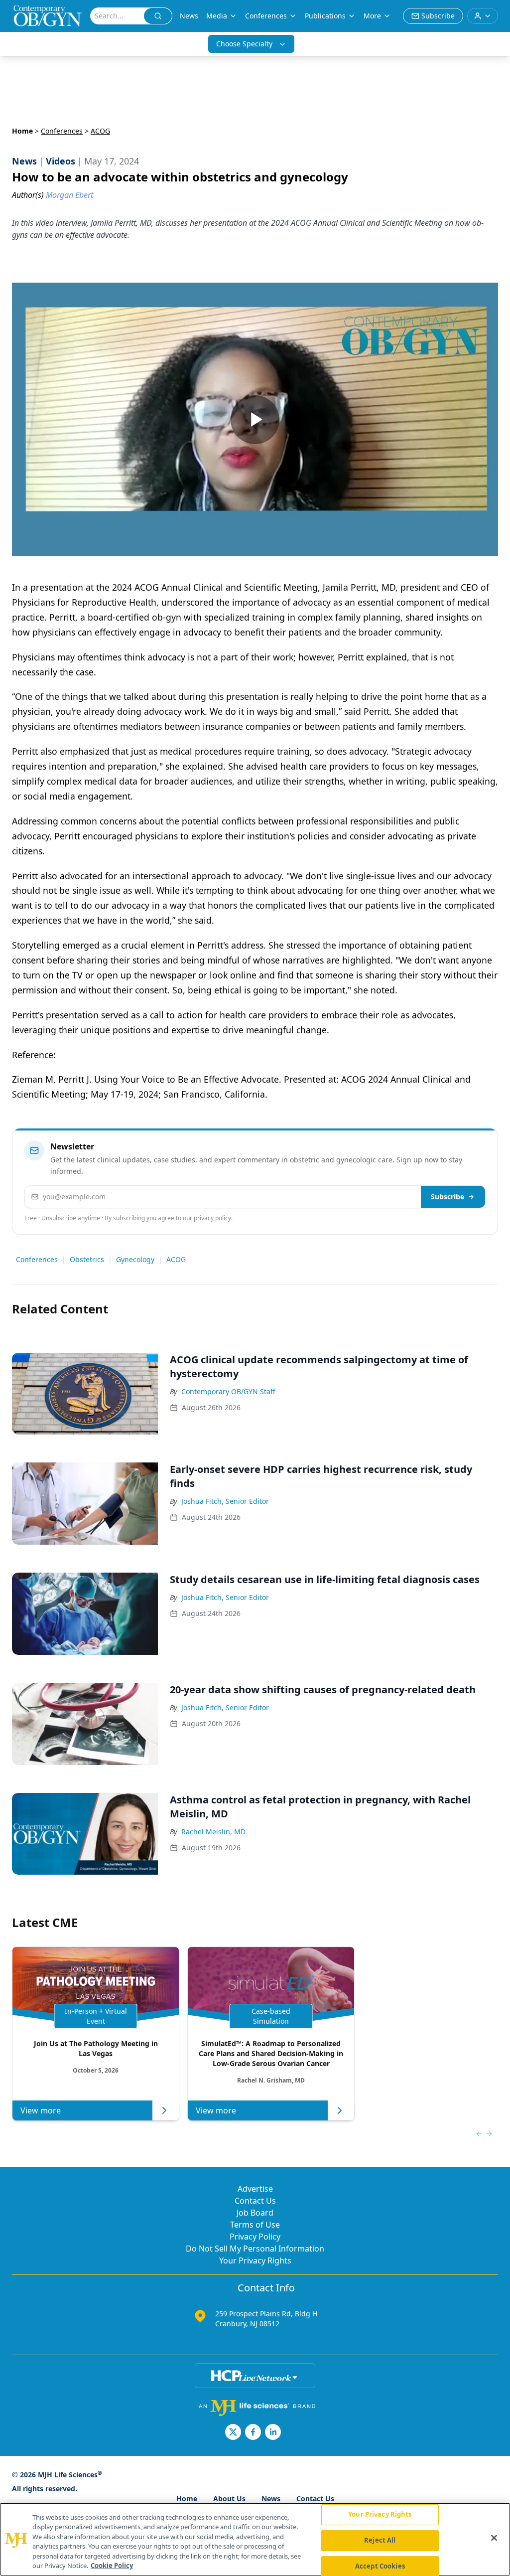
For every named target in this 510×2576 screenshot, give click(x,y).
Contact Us (255, 2201)
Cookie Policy (112, 2566)
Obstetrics (87, 1259)
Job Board (255, 2213)
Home (22, 131)
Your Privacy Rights (255, 2260)
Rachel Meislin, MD (213, 1832)
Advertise (255, 2189)
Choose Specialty (244, 44)
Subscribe (447, 1197)
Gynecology (135, 1259)
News (189, 16)
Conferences (266, 16)
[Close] (494, 2538)
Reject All (380, 2540)
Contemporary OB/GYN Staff (228, 1391)
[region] (255, 2539)
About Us (229, 2498)
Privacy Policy (255, 2237)
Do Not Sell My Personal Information (255, 2249)
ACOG (176, 1259)
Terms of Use (255, 2225)
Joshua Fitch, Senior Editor (225, 1501)
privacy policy (212, 1218)
